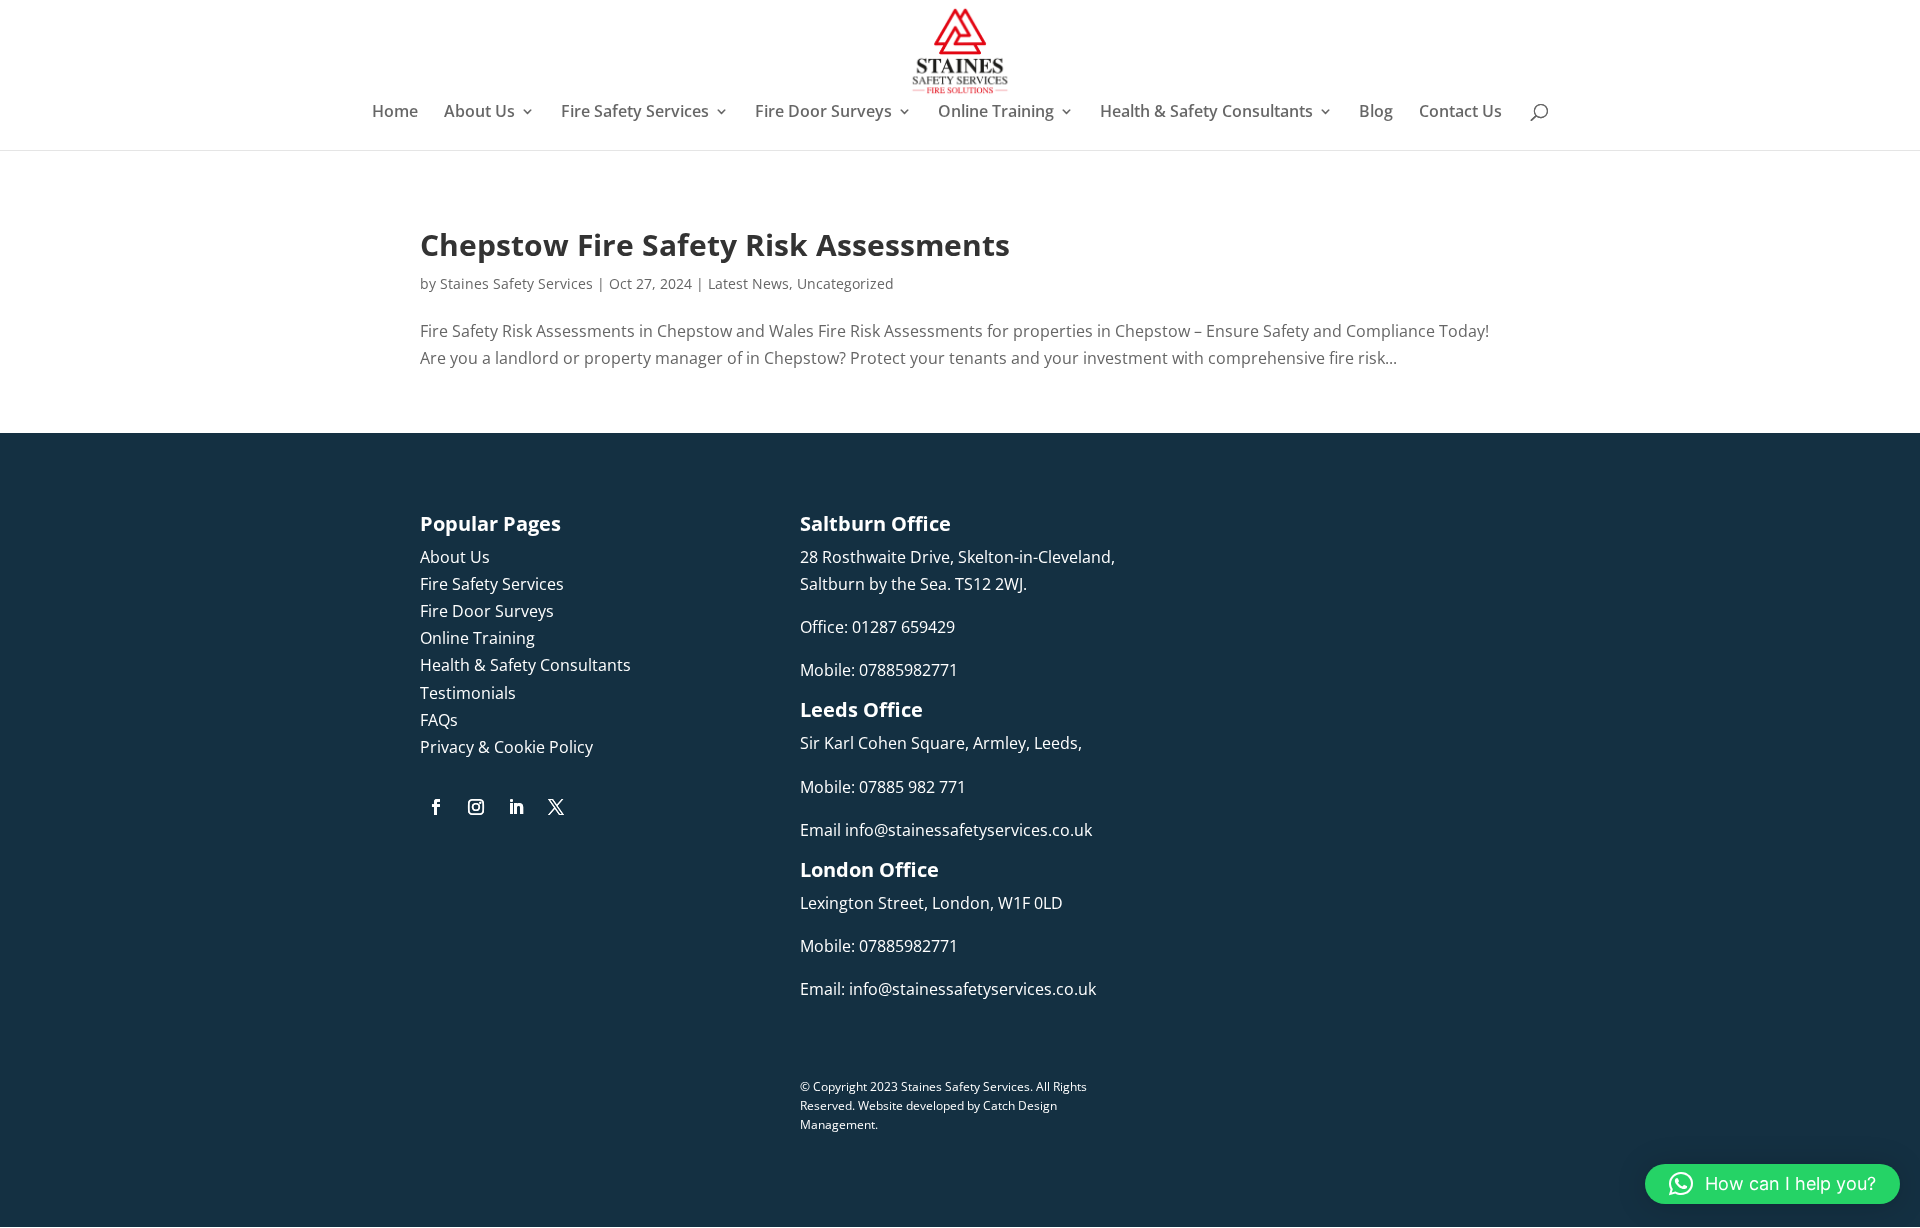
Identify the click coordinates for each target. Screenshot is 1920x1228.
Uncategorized (845, 283)
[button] (1772, 1184)
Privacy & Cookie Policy (506, 747)
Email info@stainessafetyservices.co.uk (946, 830)
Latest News (748, 283)
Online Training (996, 113)
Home (395, 113)
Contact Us (1460, 113)
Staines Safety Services (516, 283)
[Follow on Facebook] (436, 807)
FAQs (439, 720)
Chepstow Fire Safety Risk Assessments (715, 244)
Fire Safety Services (635, 113)
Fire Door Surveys (823, 113)
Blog (1376, 113)
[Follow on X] (556, 807)
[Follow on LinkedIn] (516, 807)
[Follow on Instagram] (476, 807)
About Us (479, 113)
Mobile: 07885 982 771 (883, 787)
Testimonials (468, 693)
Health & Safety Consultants (1206, 113)
